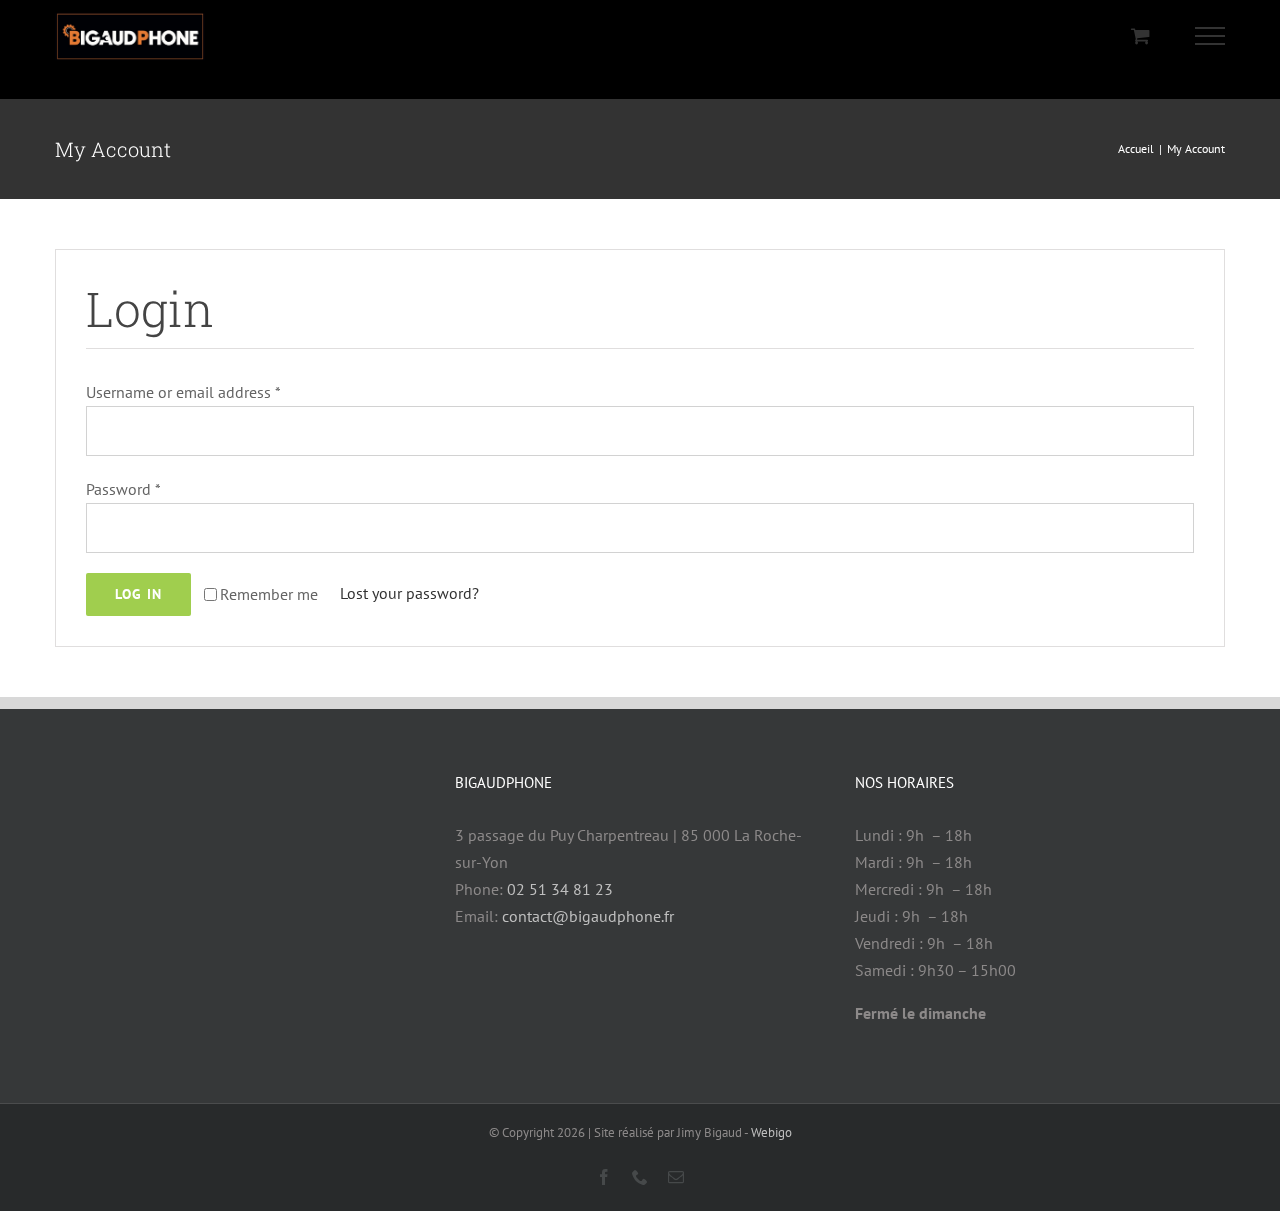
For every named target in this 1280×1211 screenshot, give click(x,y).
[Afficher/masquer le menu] (1210, 36)
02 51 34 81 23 (560, 889)
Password (123, 489)
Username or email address (183, 392)
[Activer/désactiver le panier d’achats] (1140, 35)
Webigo (771, 1132)
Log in (138, 594)
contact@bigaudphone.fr (588, 916)
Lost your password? (409, 593)
